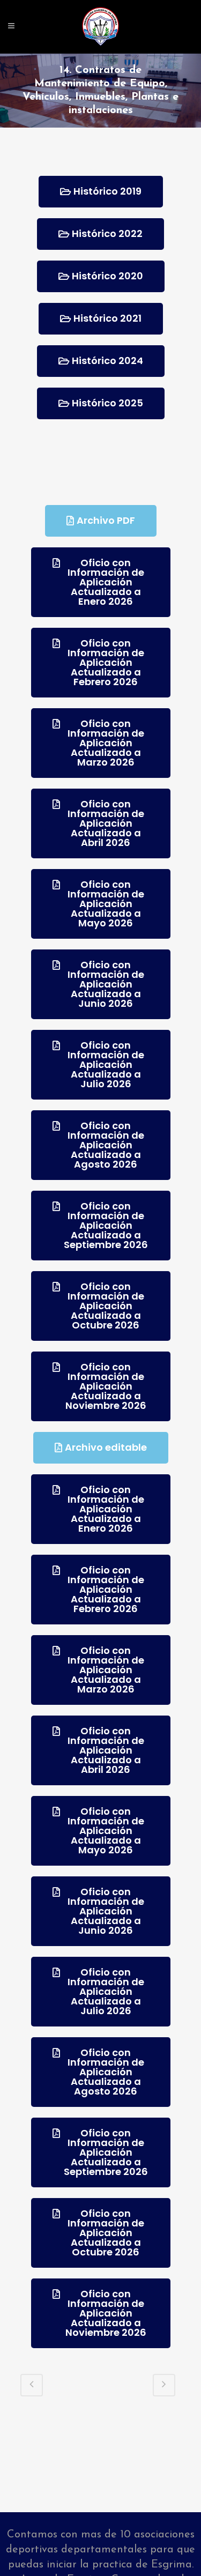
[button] (101, 192)
